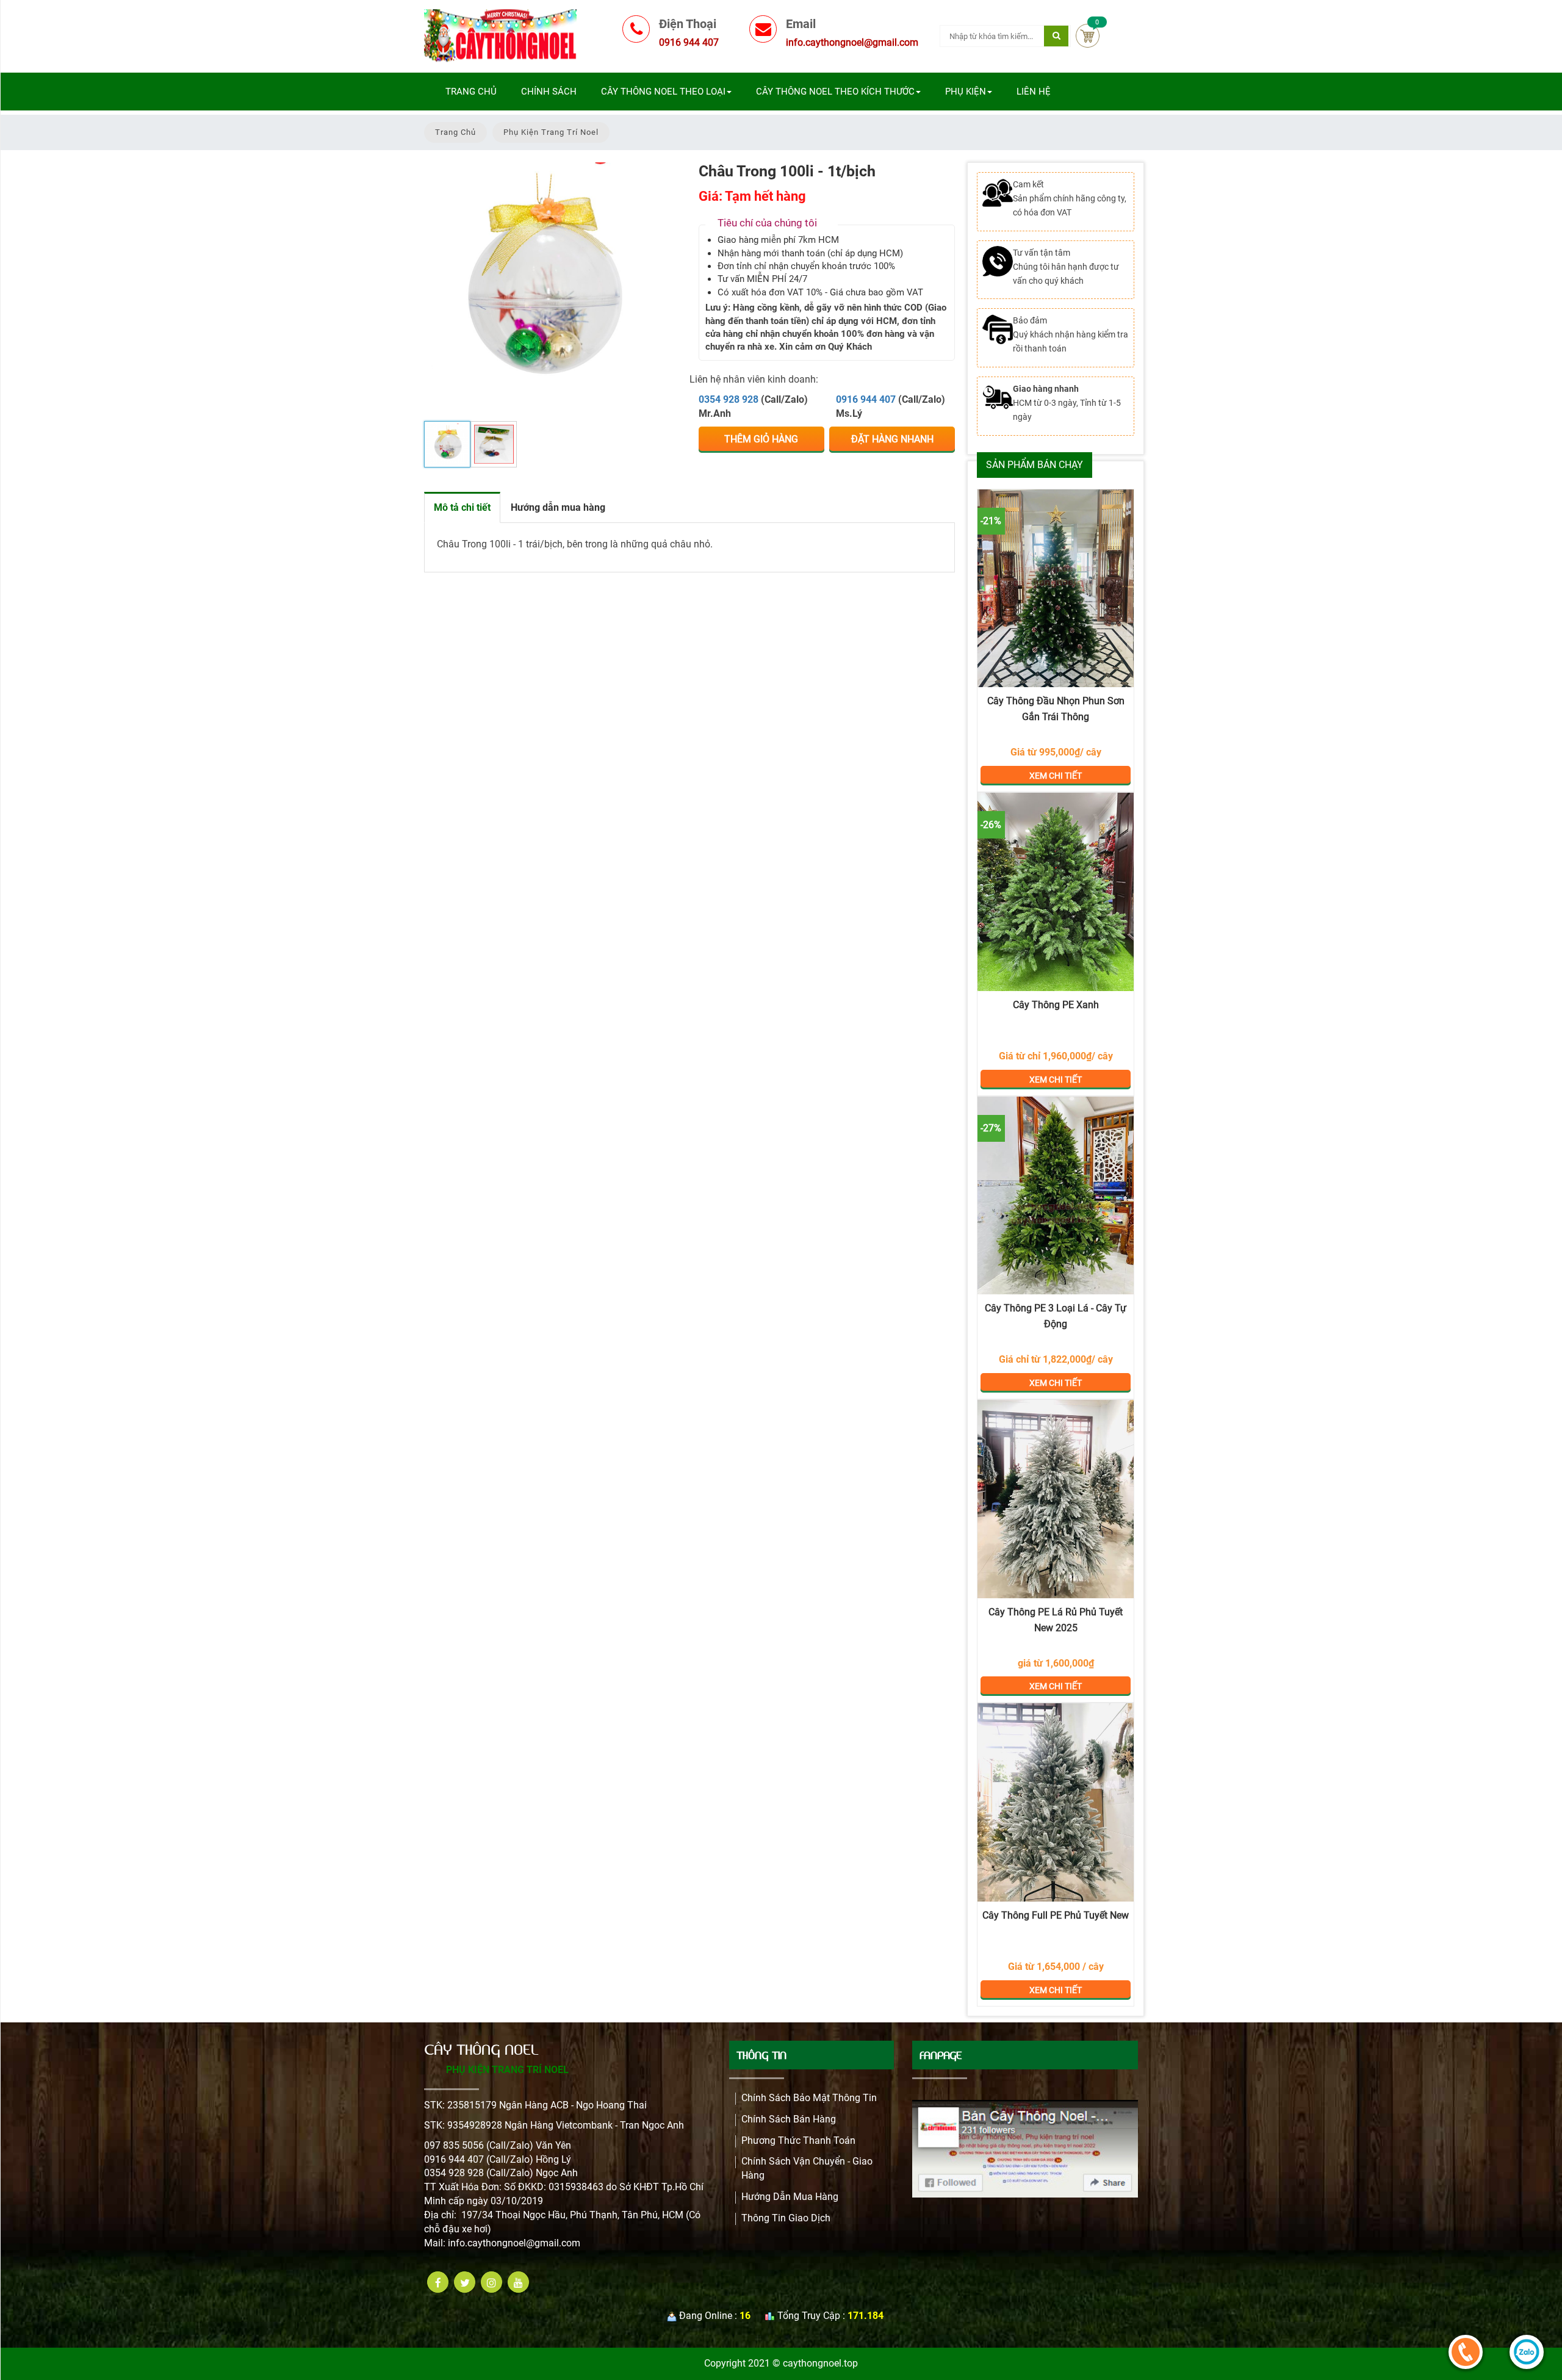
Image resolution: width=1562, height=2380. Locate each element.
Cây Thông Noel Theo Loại (663, 92)
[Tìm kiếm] (1056, 36)
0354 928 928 (729, 399)
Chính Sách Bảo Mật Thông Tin (809, 2098)
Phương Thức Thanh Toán (798, 2140)
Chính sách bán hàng (789, 2119)
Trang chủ (471, 92)
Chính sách (549, 92)
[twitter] (465, 2282)
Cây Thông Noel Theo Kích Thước (835, 92)
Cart (1088, 36)
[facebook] (438, 2282)
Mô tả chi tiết (462, 507)
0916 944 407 (866, 399)
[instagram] (491, 2282)
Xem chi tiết (1056, 588)
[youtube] (518, 2282)
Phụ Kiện (966, 92)
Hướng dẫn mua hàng (558, 507)
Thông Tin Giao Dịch (786, 2218)
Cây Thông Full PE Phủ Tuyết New (1056, 1915)
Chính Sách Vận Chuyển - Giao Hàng (807, 2168)
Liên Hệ (1034, 92)
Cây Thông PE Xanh (1056, 1005)
